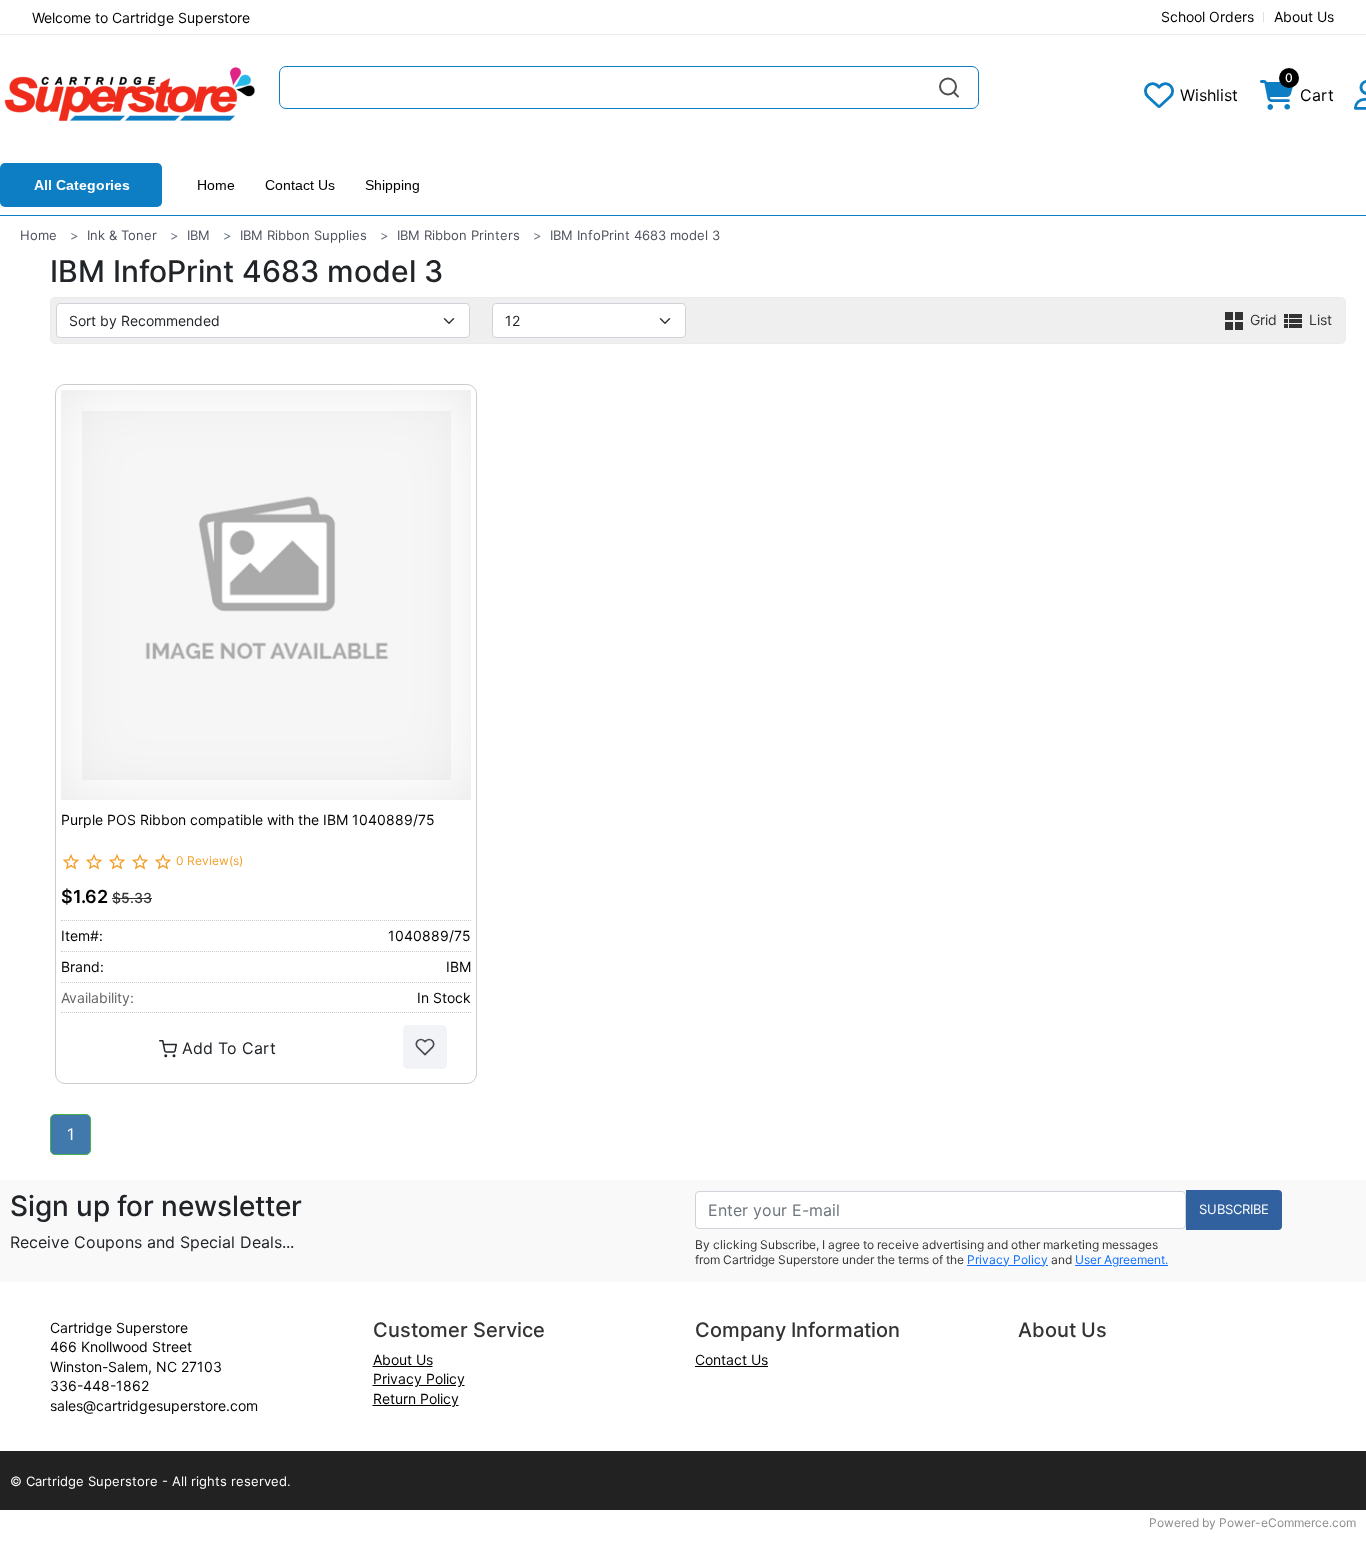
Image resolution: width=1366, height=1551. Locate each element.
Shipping (392, 185)
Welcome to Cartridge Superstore (141, 17)
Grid (1263, 319)
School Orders (1207, 16)
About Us (1304, 16)
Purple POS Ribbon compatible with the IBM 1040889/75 (248, 819)
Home (216, 185)
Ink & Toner (122, 235)
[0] (1277, 100)
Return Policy (416, 1398)
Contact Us (300, 185)
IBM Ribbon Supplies (303, 235)
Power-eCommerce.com (1287, 1522)
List (1318, 319)
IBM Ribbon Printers (458, 235)
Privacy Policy (1007, 1259)
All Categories (82, 185)
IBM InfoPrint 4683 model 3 (635, 235)
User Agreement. (1121, 1259)
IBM (198, 235)
